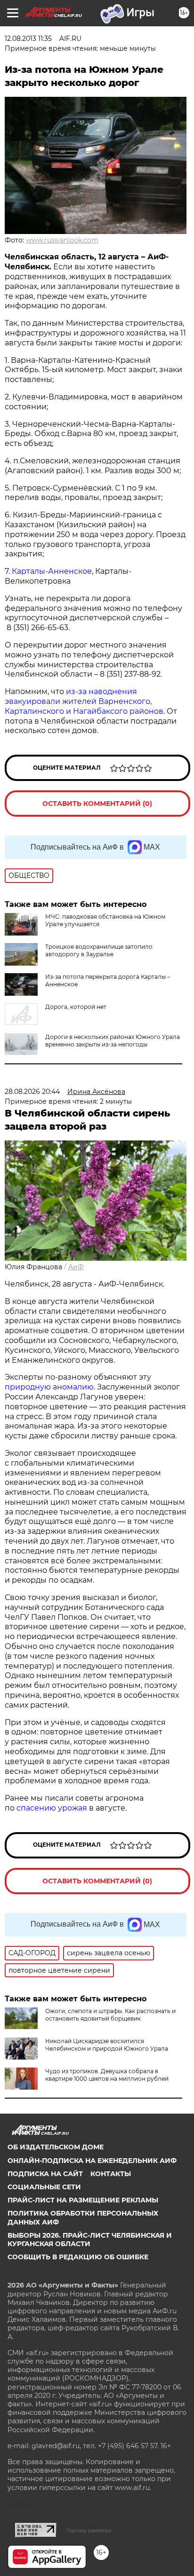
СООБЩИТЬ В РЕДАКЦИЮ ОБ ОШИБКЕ (78, 2257)
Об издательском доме (56, 2147)
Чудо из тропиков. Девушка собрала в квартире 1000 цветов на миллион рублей (107, 2075)
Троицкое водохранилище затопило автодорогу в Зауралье (99, 950)
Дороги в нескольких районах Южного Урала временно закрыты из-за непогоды (113, 1041)
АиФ (76, 1267)
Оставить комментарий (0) (97, 804)
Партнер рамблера (89, 2530)
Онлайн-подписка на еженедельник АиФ (92, 2161)
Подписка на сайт (45, 2174)
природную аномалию (49, 1387)
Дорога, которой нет (76, 1007)
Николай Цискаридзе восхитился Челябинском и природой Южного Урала (107, 2045)
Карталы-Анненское (52, 571)
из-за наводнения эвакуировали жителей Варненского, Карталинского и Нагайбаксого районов (84, 701)
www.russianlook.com (62, 240)
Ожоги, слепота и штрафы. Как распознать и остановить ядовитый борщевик (110, 2015)
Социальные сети (44, 2187)
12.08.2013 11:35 (28, 39)
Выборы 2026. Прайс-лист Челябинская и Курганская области (90, 2240)
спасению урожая (52, 1808)
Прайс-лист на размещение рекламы (83, 2200)
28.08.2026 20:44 (32, 1092)
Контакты (111, 2174)
